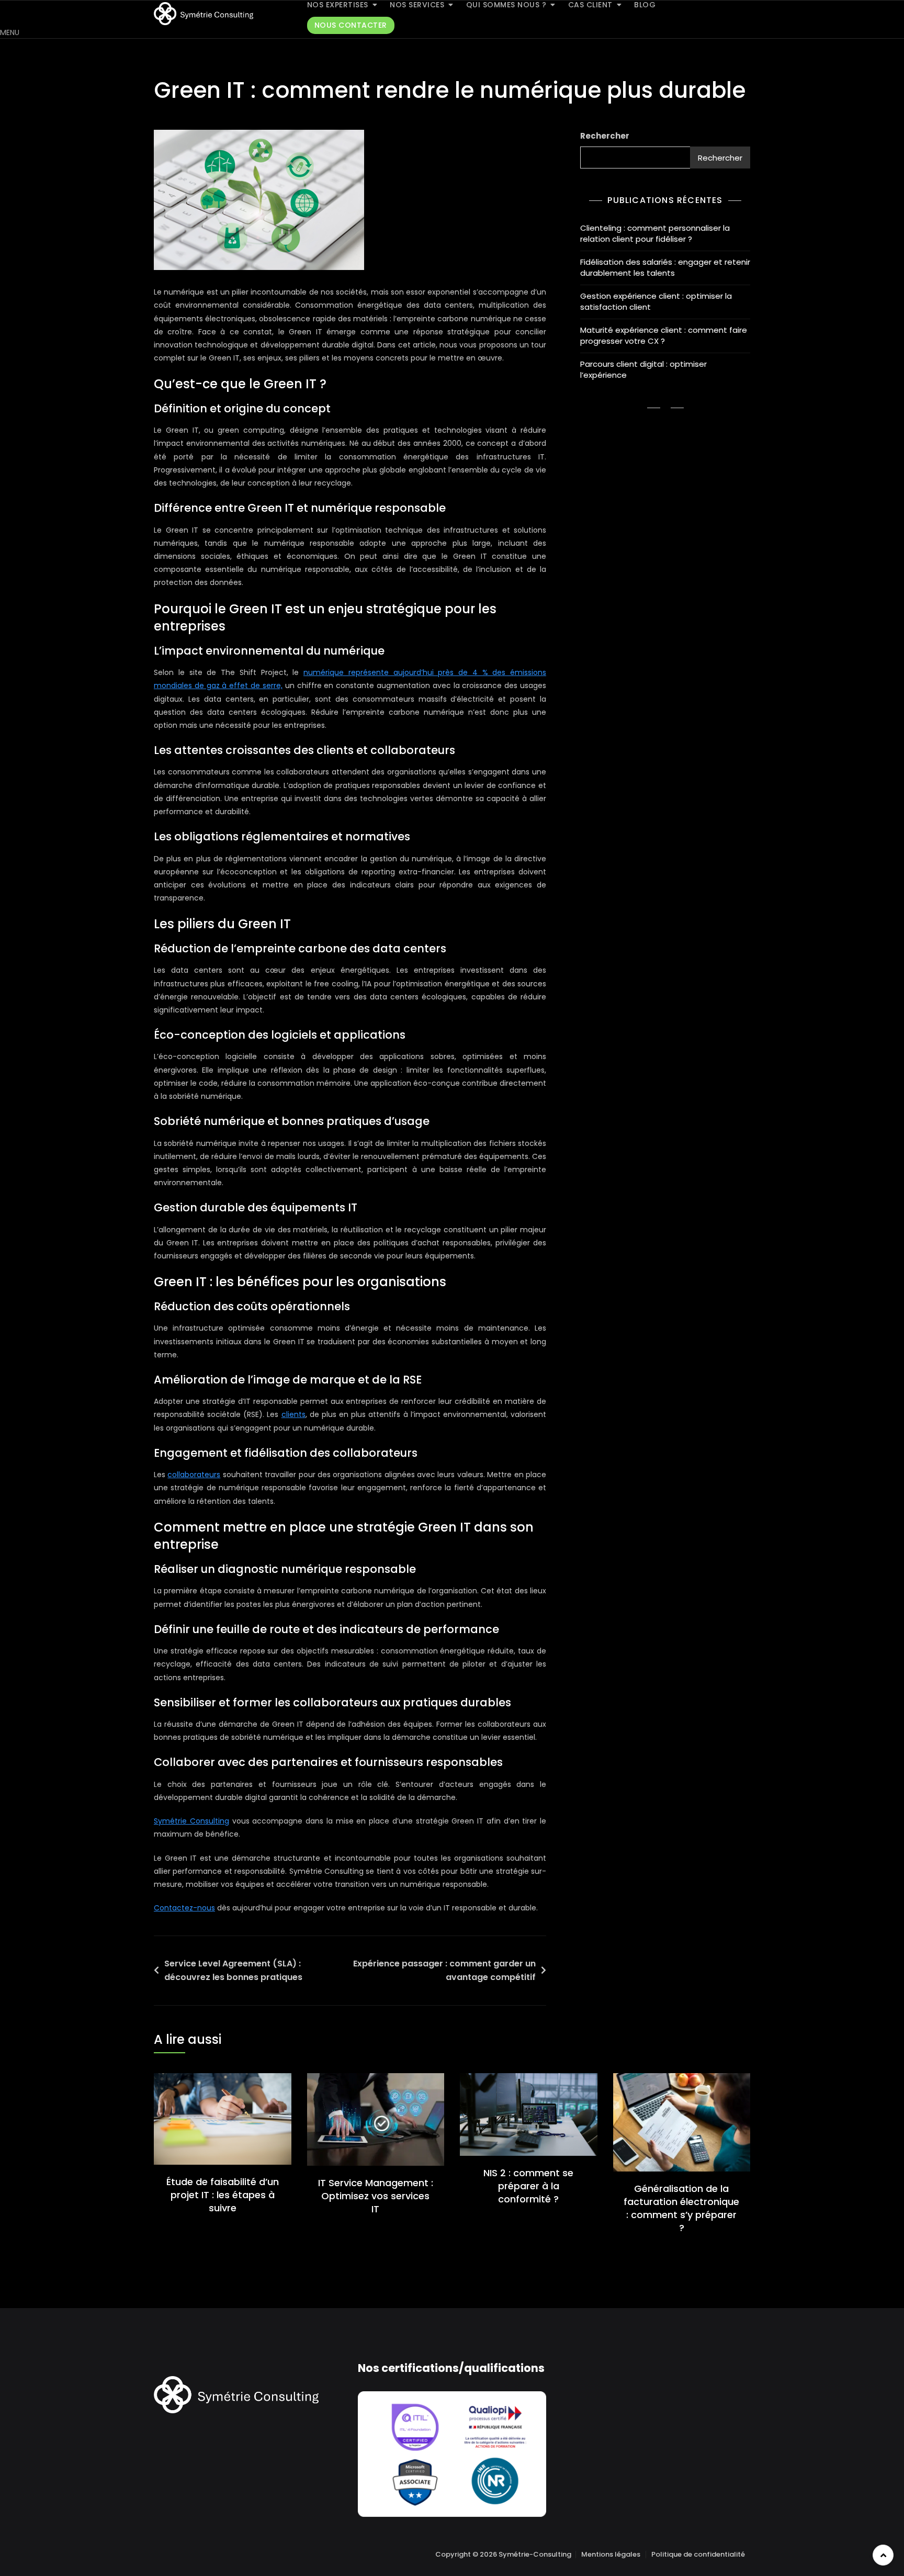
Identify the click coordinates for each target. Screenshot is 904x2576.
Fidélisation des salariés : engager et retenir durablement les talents (665, 267)
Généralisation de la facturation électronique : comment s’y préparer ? (681, 2208)
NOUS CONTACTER (351, 25)
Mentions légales (611, 2554)
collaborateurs (194, 1475)
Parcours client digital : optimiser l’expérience (643, 369)
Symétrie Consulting (191, 1821)
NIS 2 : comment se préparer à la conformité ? (528, 2186)
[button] (10, 32)
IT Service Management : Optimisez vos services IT (376, 2196)
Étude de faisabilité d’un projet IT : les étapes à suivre (223, 2195)
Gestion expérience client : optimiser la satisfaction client (656, 301)
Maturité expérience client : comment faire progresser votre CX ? (664, 335)
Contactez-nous (184, 1908)
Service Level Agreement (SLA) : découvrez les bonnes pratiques (234, 1970)
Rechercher (605, 136)
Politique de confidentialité (698, 2554)
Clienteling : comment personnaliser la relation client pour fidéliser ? (655, 233)
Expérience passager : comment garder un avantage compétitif (444, 1970)
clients (293, 1414)
